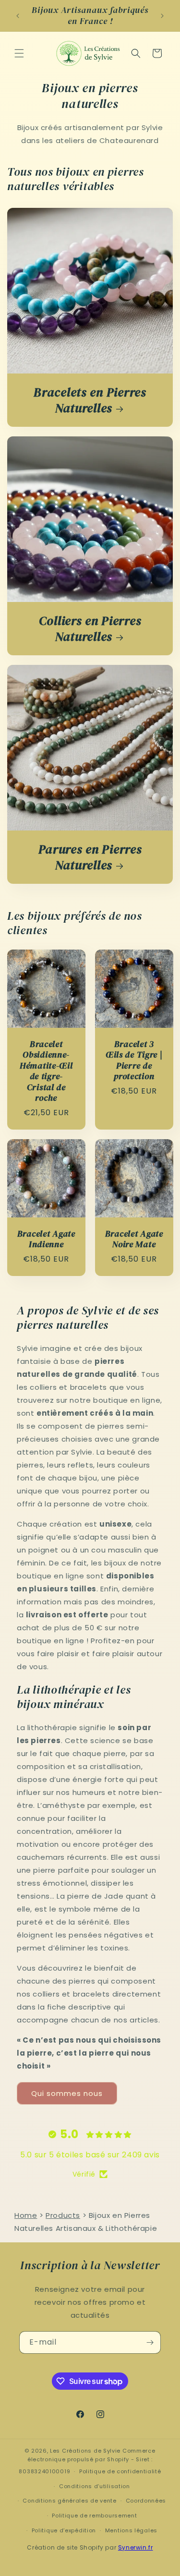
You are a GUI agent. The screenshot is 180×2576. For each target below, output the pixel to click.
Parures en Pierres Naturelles (90, 857)
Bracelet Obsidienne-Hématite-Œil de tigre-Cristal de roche (46, 1071)
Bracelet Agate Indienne (46, 1239)
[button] (19, 53)
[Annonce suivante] (162, 16)
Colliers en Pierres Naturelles (90, 629)
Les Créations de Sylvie (85, 2451)
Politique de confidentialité (120, 2471)
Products (63, 2215)
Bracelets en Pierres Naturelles (90, 400)
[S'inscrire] (150, 2342)
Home (26, 2215)
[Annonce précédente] (18, 16)
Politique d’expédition (64, 2530)
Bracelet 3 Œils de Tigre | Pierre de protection (134, 1060)
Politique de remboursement (94, 2516)
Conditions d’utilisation (95, 2486)
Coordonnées (146, 2501)
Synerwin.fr (136, 2547)
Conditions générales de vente (69, 2501)
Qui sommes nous (67, 2093)
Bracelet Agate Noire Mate (134, 1239)
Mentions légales (131, 2530)
